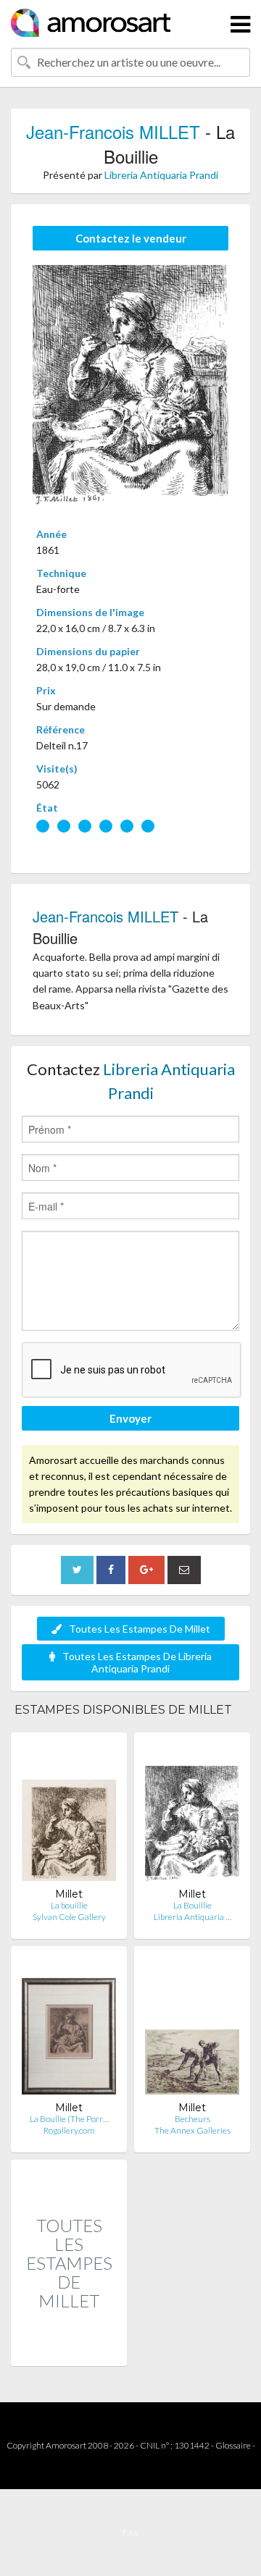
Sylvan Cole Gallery (69, 1917)
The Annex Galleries (192, 2130)
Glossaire (233, 2445)
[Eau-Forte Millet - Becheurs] (192, 2029)
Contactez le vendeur (131, 238)
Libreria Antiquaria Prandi (161, 175)
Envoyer (130, 1418)
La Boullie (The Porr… (69, 2119)
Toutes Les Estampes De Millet (140, 1629)
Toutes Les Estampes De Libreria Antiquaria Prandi (137, 1662)
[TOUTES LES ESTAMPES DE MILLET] (69, 2350)
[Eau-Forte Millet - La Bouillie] (192, 1815)
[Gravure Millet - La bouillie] (69, 1815)
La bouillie (69, 1905)
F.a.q (130, 2532)
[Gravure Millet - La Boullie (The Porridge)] (69, 2029)
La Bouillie (192, 1905)
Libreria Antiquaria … (192, 1917)
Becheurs (192, 2119)
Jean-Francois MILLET (113, 131)
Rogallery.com (69, 2130)
